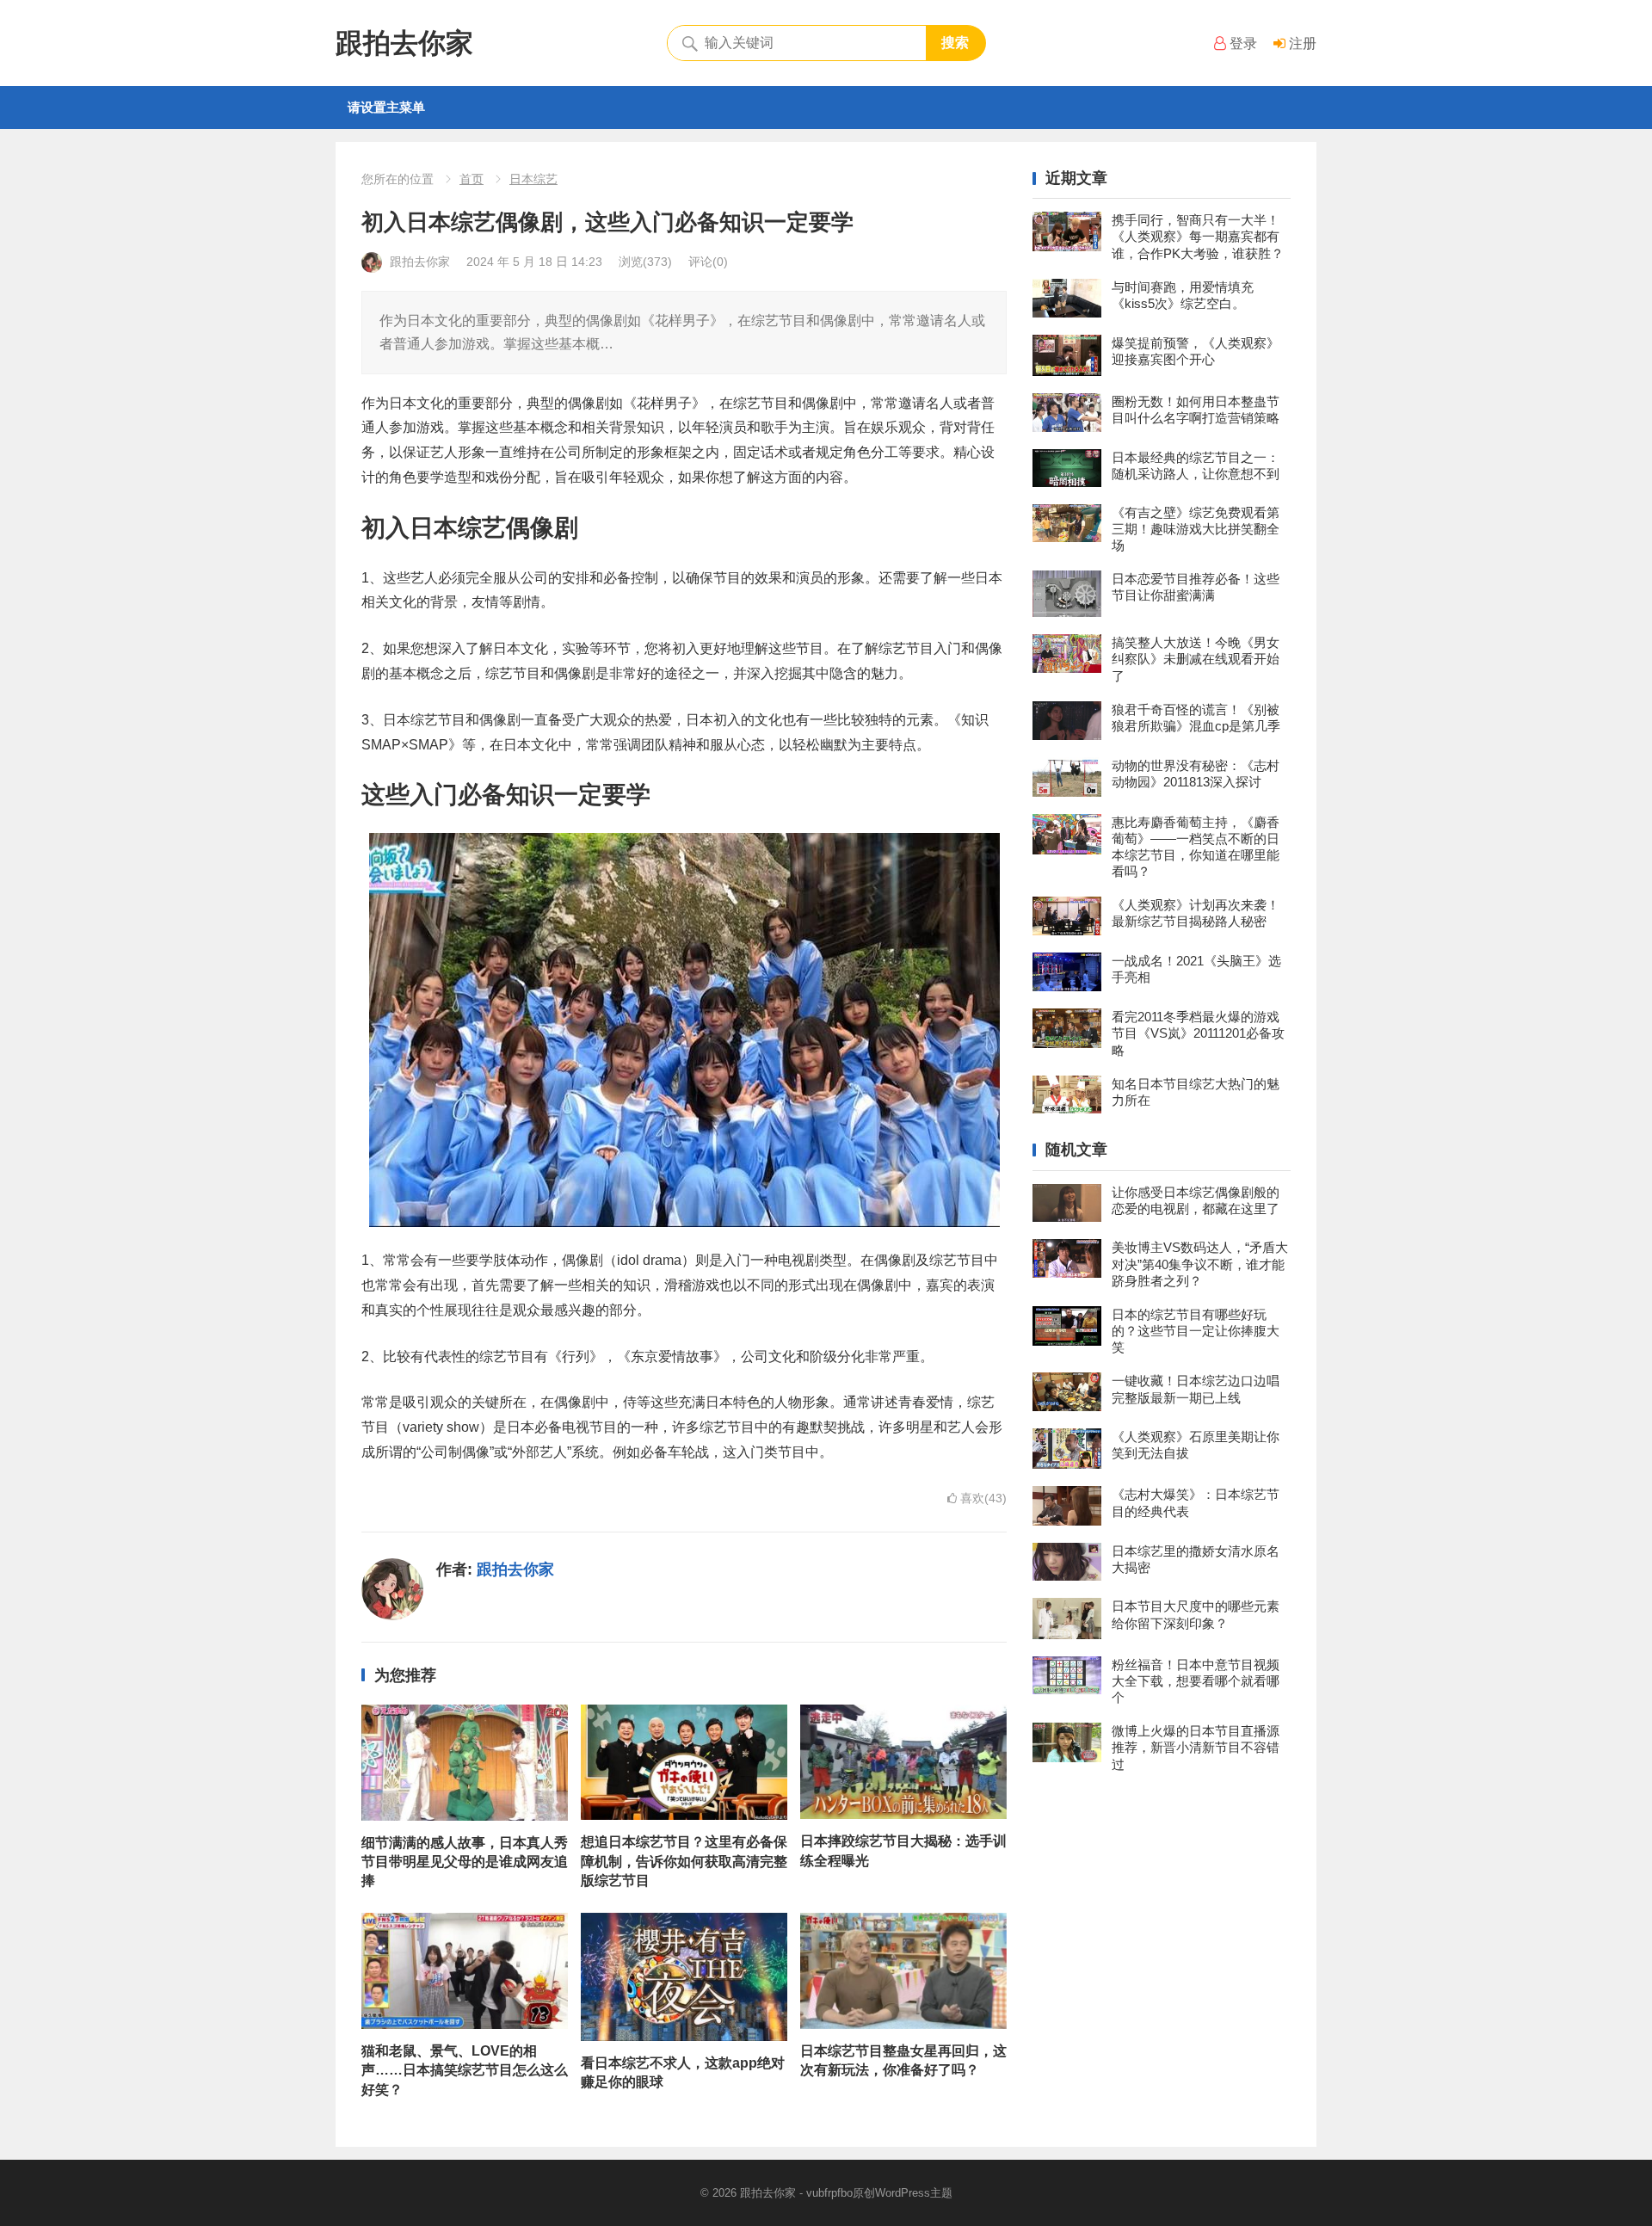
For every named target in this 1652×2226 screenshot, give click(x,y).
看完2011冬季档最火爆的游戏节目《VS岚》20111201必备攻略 (1198, 1033)
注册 (1301, 43)
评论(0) (708, 262)
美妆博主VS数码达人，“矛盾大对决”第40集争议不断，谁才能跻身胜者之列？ (1200, 1264)
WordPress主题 (914, 2193)
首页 (472, 179)
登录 (1242, 43)
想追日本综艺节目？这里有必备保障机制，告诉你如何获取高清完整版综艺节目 (684, 1861)
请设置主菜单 (386, 107)
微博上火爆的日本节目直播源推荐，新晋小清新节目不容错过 (1196, 1747)
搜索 (955, 43)
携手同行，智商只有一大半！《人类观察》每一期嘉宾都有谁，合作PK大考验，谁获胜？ (1198, 236)
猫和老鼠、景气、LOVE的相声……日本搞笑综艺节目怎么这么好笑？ (465, 2070)
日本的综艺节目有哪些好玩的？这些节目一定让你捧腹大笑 (1196, 1331)
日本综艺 (533, 179)
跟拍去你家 (404, 43)
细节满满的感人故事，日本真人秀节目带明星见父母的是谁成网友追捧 (465, 1862)
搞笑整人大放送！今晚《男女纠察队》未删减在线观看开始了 (1196, 659)
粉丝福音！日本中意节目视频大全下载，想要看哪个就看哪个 (1196, 1681)
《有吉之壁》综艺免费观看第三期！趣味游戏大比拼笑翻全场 (1196, 529)
